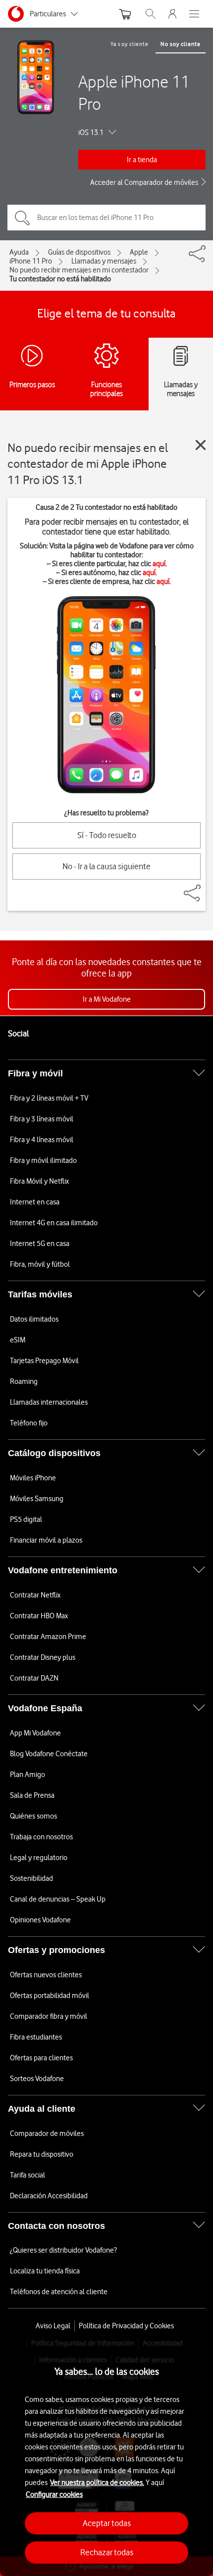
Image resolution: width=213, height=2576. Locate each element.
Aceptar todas (107, 2523)
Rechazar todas (107, 2552)
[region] (106, 2457)
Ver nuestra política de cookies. (97, 2483)
